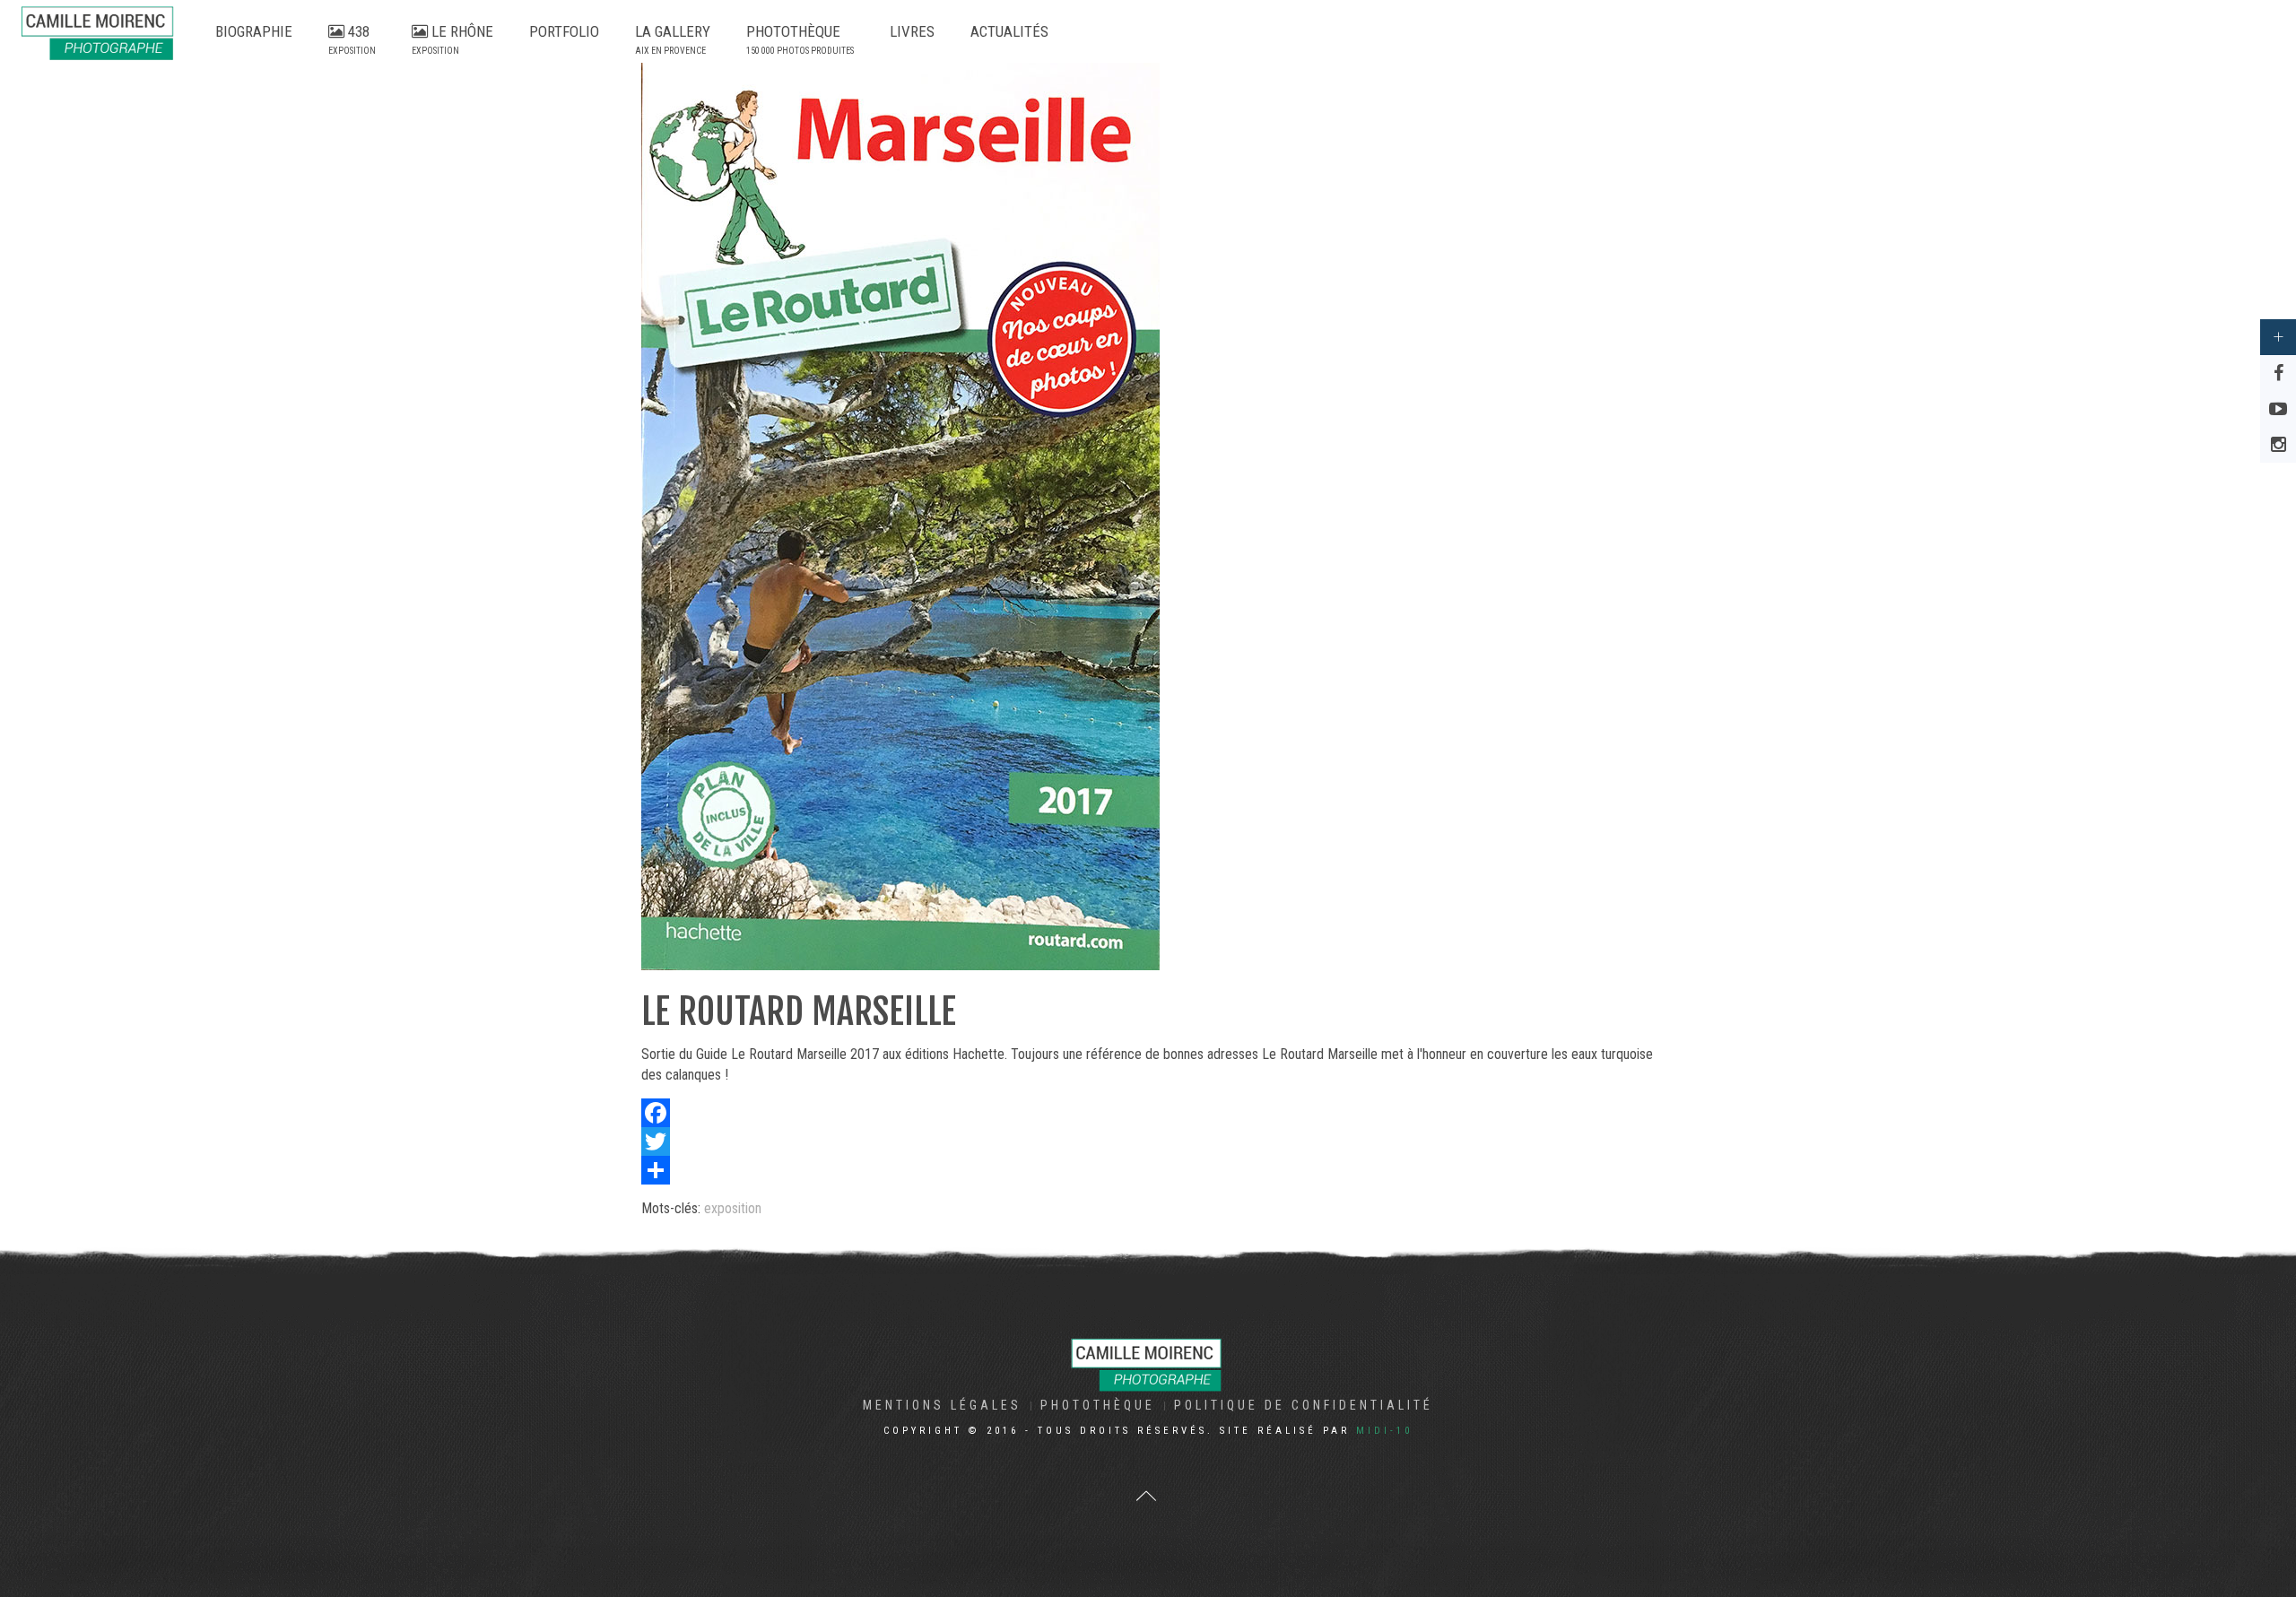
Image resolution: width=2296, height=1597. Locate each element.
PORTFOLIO (564, 31)
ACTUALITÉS (1009, 31)
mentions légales (942, 1405)
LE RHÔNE (452, 39)
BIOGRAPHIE (254, 31)
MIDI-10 (1384, 1431)
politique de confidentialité (1304, 1405)
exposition (733, 1208)
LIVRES (912, 31)
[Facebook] (1148, 1113)
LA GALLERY (673, 39)
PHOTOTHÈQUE (800, 39)
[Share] (1148, 1170)
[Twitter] (1148, 1141)
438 (352, 39)
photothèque (1098, 1405)
